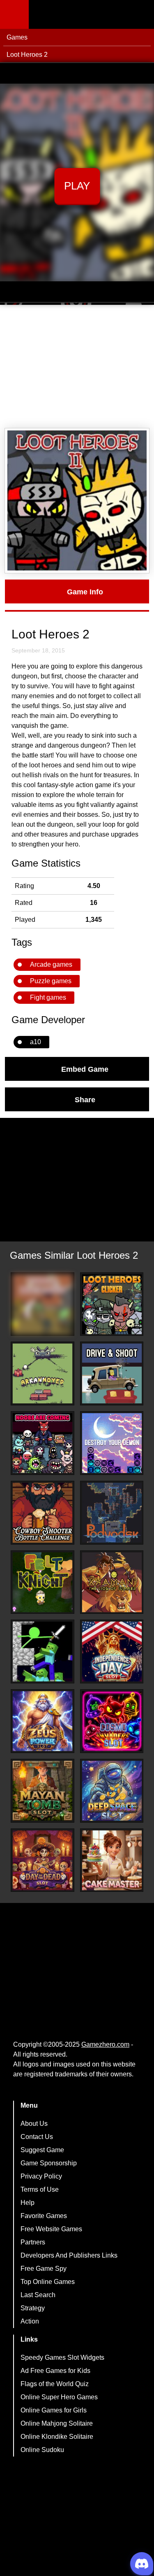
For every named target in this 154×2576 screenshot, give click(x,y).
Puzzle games (51, 981)
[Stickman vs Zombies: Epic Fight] (43, 1651)
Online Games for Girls (54, 2410)
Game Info (85, 591)
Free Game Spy (44, 2269)
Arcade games (51, 964)
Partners (33, 2242)
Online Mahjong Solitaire (57, 2423)
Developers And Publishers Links (69, 2255)
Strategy (33, 2308)
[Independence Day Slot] (112, 1651)
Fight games (48, 997)
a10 (36, 1042)
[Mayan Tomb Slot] (43, 1791)
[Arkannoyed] (43, 1373)
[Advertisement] (77, 367)
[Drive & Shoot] (112, 1373)
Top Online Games (48, 2282)
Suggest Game (42, 2150)
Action (30, 2321)
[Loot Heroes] (43, 1304)
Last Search (38, 2295)
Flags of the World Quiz (55, 2384)
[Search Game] (140, 16)
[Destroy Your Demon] (112, 1443)
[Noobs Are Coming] (43, 1443)
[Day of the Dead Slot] (43, 1860)
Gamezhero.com (105, 2044)
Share (85, 1099)
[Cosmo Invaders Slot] (112, 1721)
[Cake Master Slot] (112, 1860)
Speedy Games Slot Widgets (62, 2357)
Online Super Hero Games (59, 2397)
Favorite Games (44, 2216)
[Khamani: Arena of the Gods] (112, 1582)
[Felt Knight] (43, 1582)
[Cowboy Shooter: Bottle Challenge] (43, 1513)
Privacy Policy (41, 2176)
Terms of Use (40, 2189)
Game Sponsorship (49, 2163)
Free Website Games (51, 2229)
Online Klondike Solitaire (57, 2437)
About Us (34, 2124)
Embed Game (85, 1069)
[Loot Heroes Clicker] (112, 1304)
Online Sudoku (42, 2450)
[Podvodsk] (112, 1513)
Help (28, 2203)
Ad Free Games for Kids (55, 2371)
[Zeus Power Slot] (43, 1721)
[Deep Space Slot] (112, 1791)
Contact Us (37, 2137)
